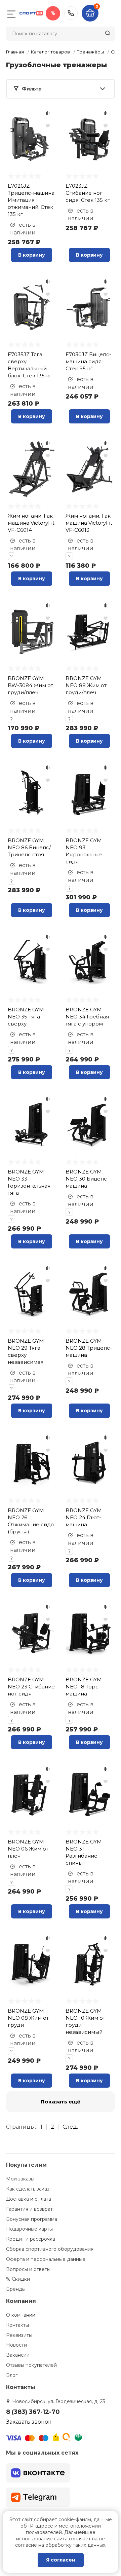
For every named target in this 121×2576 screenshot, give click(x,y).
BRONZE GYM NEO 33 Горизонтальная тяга (29, 1182)
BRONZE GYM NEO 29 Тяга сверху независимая (26, 1351)
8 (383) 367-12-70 (71, 13)
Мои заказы (20, 2179)
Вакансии (18, 2355)
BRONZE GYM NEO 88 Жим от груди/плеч (86, 685)
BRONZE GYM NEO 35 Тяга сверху (26, 1017)
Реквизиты (19, 2335)
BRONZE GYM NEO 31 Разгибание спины (84, 1852)
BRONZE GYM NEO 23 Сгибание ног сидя (31, 1687)
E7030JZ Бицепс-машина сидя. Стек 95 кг (88, 361)
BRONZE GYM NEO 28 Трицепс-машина (89, 1348)
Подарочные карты (29, 2229)
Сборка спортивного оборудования (50, 2249)
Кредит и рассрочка (31, 2239)
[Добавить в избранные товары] (48, 125)
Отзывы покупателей (31, 2365)
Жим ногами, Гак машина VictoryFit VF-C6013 (89, 523)
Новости (16, 2345)
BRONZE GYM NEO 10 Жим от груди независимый (85, 2021)
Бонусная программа (32, 2219)
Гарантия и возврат (29, 2209)
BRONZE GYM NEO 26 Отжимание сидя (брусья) (31, 1521)
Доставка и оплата (29, 2199)
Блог (12, 2375)
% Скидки (18, 2279)
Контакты (17, 2325)
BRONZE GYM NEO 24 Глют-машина (84, 1517)
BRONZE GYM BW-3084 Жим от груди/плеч (30, 685)
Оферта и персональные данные (46, 2259)
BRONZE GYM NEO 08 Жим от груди (28, 2018)
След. (70, 2127)
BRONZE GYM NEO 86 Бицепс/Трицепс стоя (29, 847)
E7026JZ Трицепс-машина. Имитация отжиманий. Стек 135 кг (32, 200)
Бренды (16, 2289)
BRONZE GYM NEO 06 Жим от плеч (28, 1849)
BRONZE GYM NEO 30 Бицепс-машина (87, 1179)
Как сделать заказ (28, 2189)
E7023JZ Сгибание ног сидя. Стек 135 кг (88, 193)
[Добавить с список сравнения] (48, 113)
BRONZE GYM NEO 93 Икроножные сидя (84, 851)
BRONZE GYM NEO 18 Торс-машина (84, 1687)
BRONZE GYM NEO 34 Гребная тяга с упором (87, 1017)
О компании (21, 2315)
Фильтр (32, 89)
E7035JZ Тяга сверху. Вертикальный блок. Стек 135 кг (30, 365)
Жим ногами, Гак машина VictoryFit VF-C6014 (31, 523)
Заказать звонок (29, 2422)
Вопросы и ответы (28, 2269)
